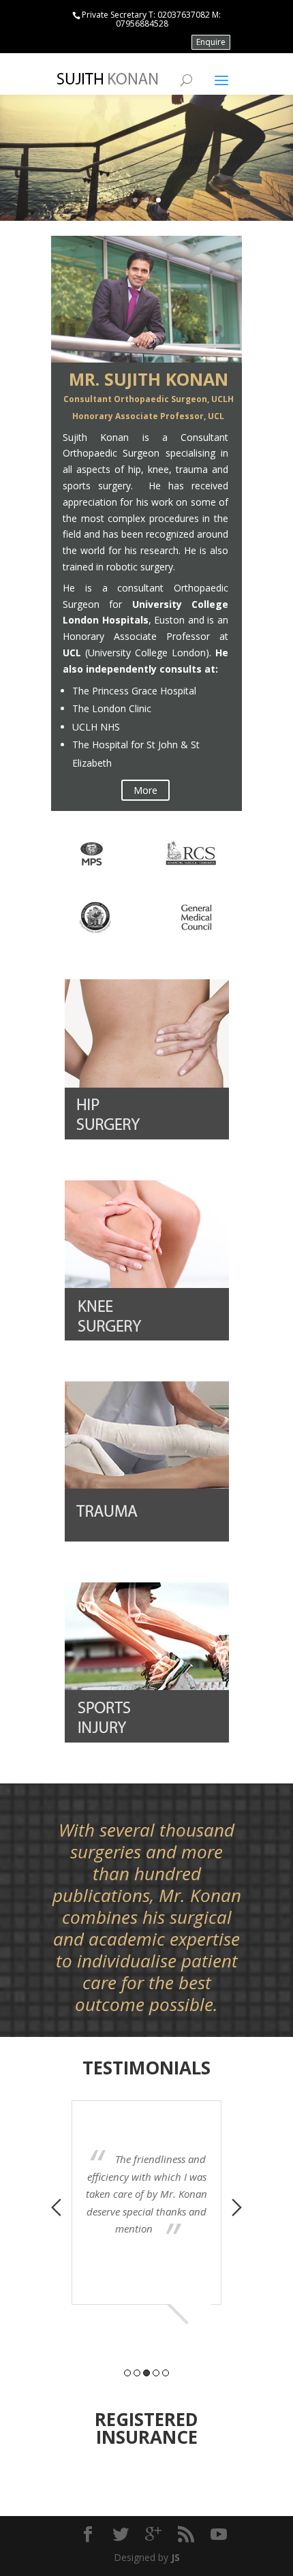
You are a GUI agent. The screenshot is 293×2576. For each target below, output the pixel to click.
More (145, 790)
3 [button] (146, 2373)
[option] (146, 2182)
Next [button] (237, 2207)
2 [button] (137, 2373)
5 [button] (166, 2373)
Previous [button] (56, 2207)
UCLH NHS (96, 727)
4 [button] (156, 2373)
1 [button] (127, 2373)
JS (175, 2557)
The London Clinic (112, 708)
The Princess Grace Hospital (134, 691)
